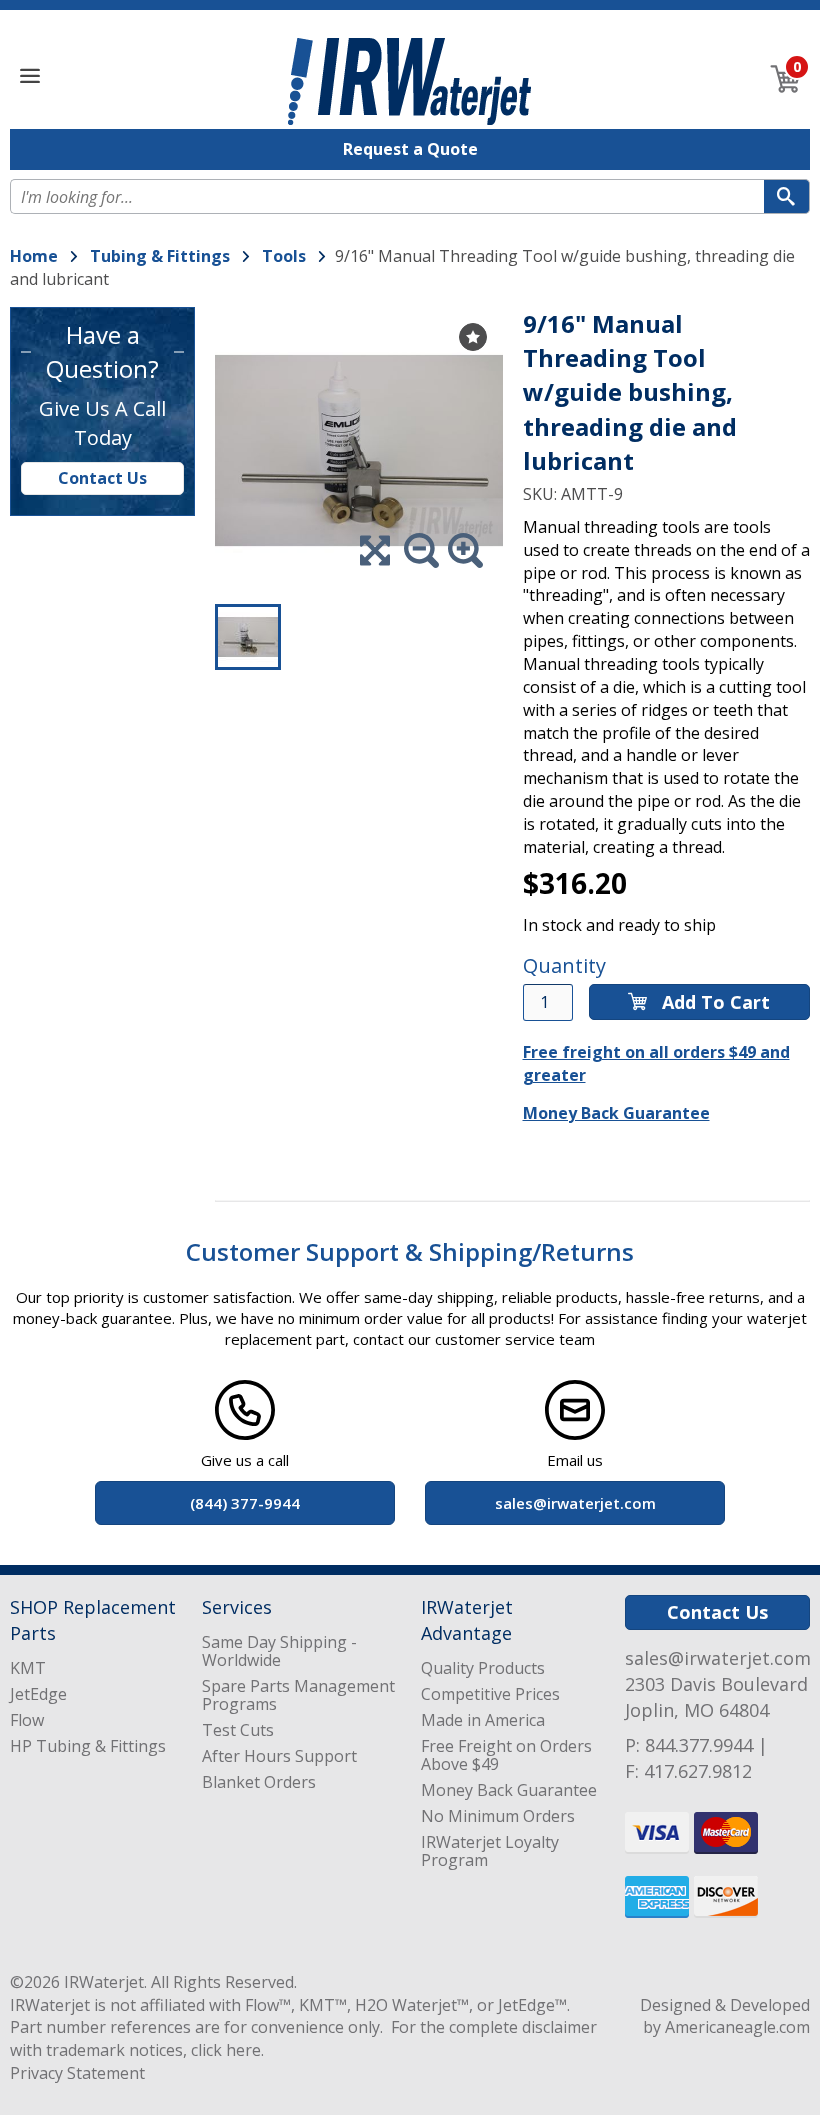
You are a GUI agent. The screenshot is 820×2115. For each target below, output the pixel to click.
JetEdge (38, 1694)
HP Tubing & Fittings (88, 1746)
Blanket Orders (259, 1782)
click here (226, 2050)
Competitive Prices (490, 1694)
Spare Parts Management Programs (298, 1695)
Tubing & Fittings (160, 256)
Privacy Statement (77, 2073)
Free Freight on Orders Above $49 (506, 1755)
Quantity (564, 965)
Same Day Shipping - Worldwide (279, 1651)
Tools (284, 256)
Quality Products (483, 1668)
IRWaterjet (104, 1982)
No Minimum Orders (498, 1816)
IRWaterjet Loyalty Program (490, 1851)
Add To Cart (713, 1002)
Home (34, 256)
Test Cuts (238, 1730)
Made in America (483, 1720)
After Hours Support (279, 1756)
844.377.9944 (699, 1745)
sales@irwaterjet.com (718, 1658)
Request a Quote (410, 149)
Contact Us (102, 478)
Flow (27, 1720)
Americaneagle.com (737, 2027)
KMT (28, 1668)
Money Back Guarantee (616, 1113)
